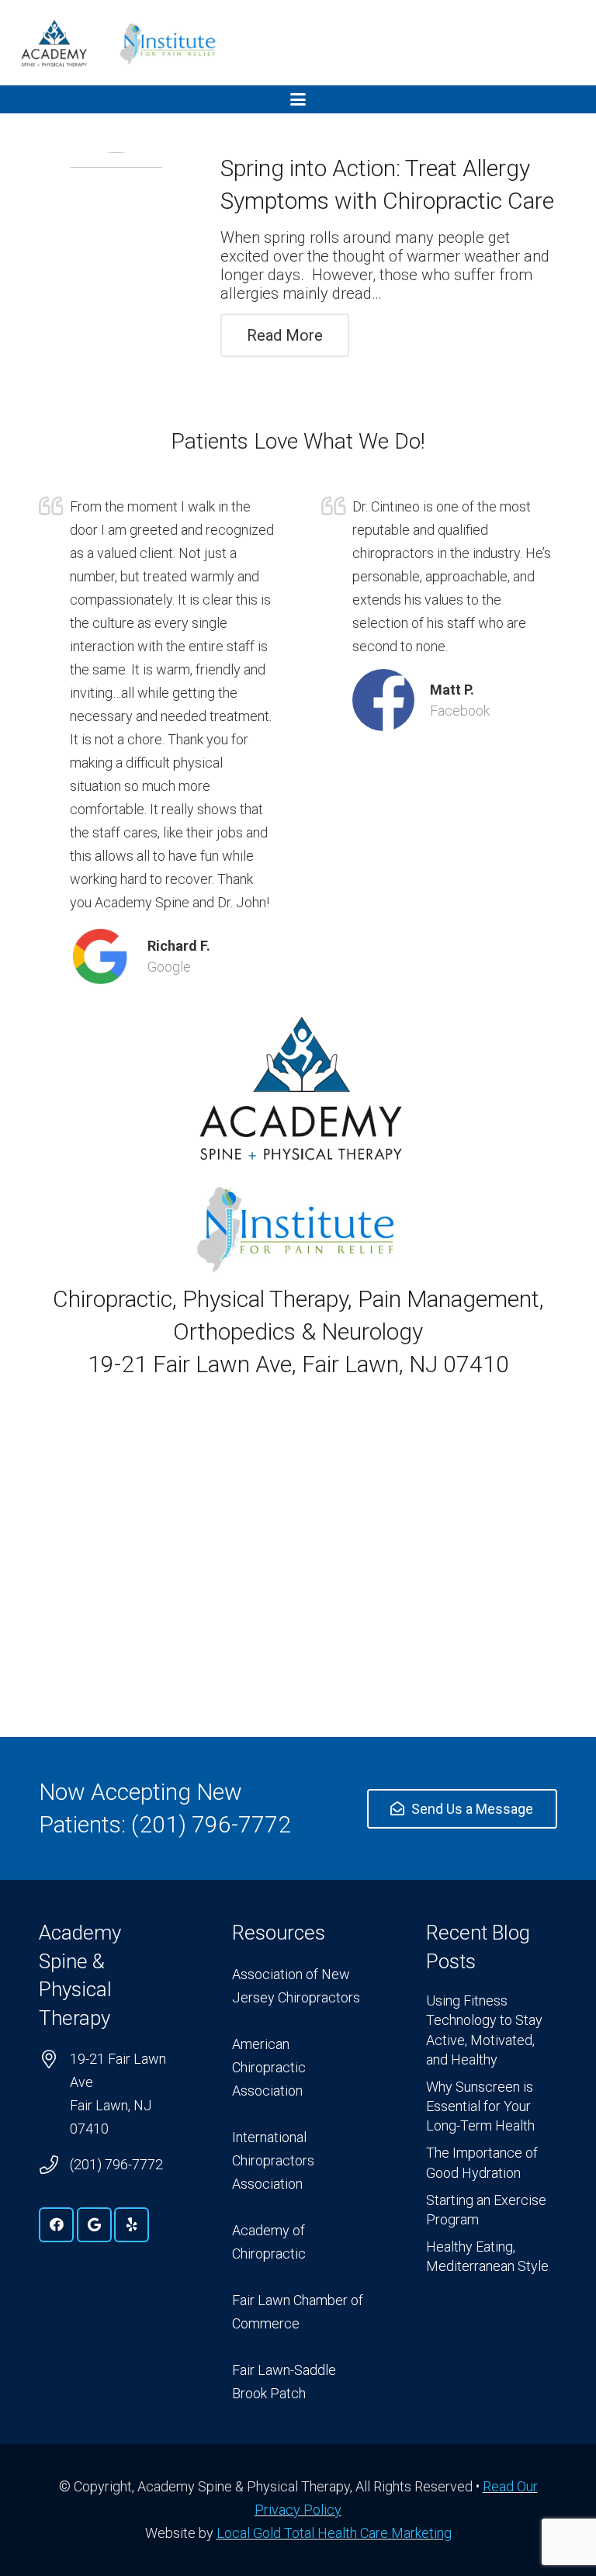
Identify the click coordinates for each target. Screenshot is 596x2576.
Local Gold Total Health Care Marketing (334, 2533)
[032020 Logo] (53, 43)
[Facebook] (56, 2225)
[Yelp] (132, 2225)
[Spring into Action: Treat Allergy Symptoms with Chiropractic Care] (116, 230)
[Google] (94, 2225)
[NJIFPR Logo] (168, 43)
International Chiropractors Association (273, 2160)
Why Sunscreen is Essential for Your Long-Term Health (480, 2106)
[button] (298, 99)
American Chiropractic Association (269, 2067)
